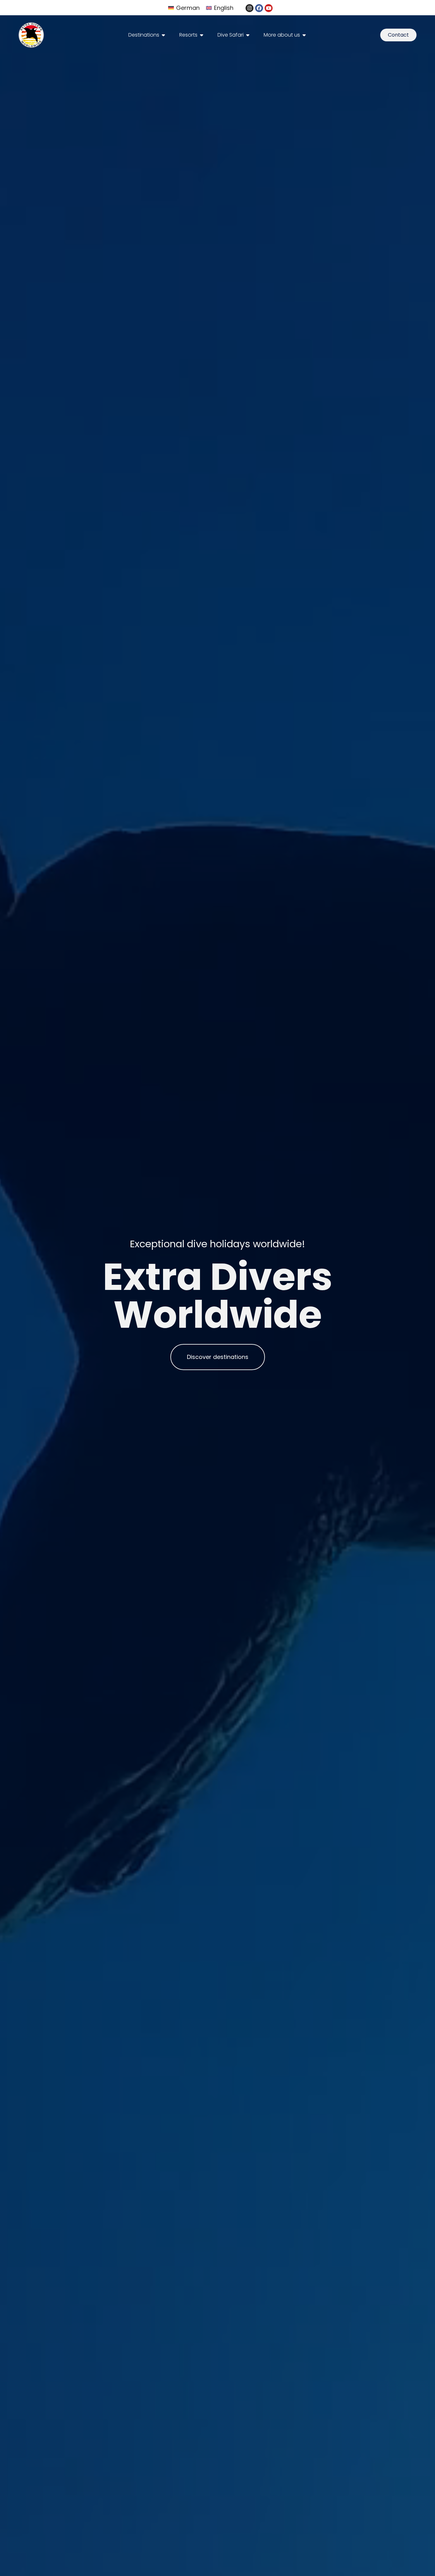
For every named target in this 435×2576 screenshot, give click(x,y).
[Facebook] (259, 8)
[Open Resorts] (202, 35)
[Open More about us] (304, 35)
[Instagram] (250, 8)
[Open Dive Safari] (248, 35)
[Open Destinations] (163, 35)
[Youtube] (269, 8)
